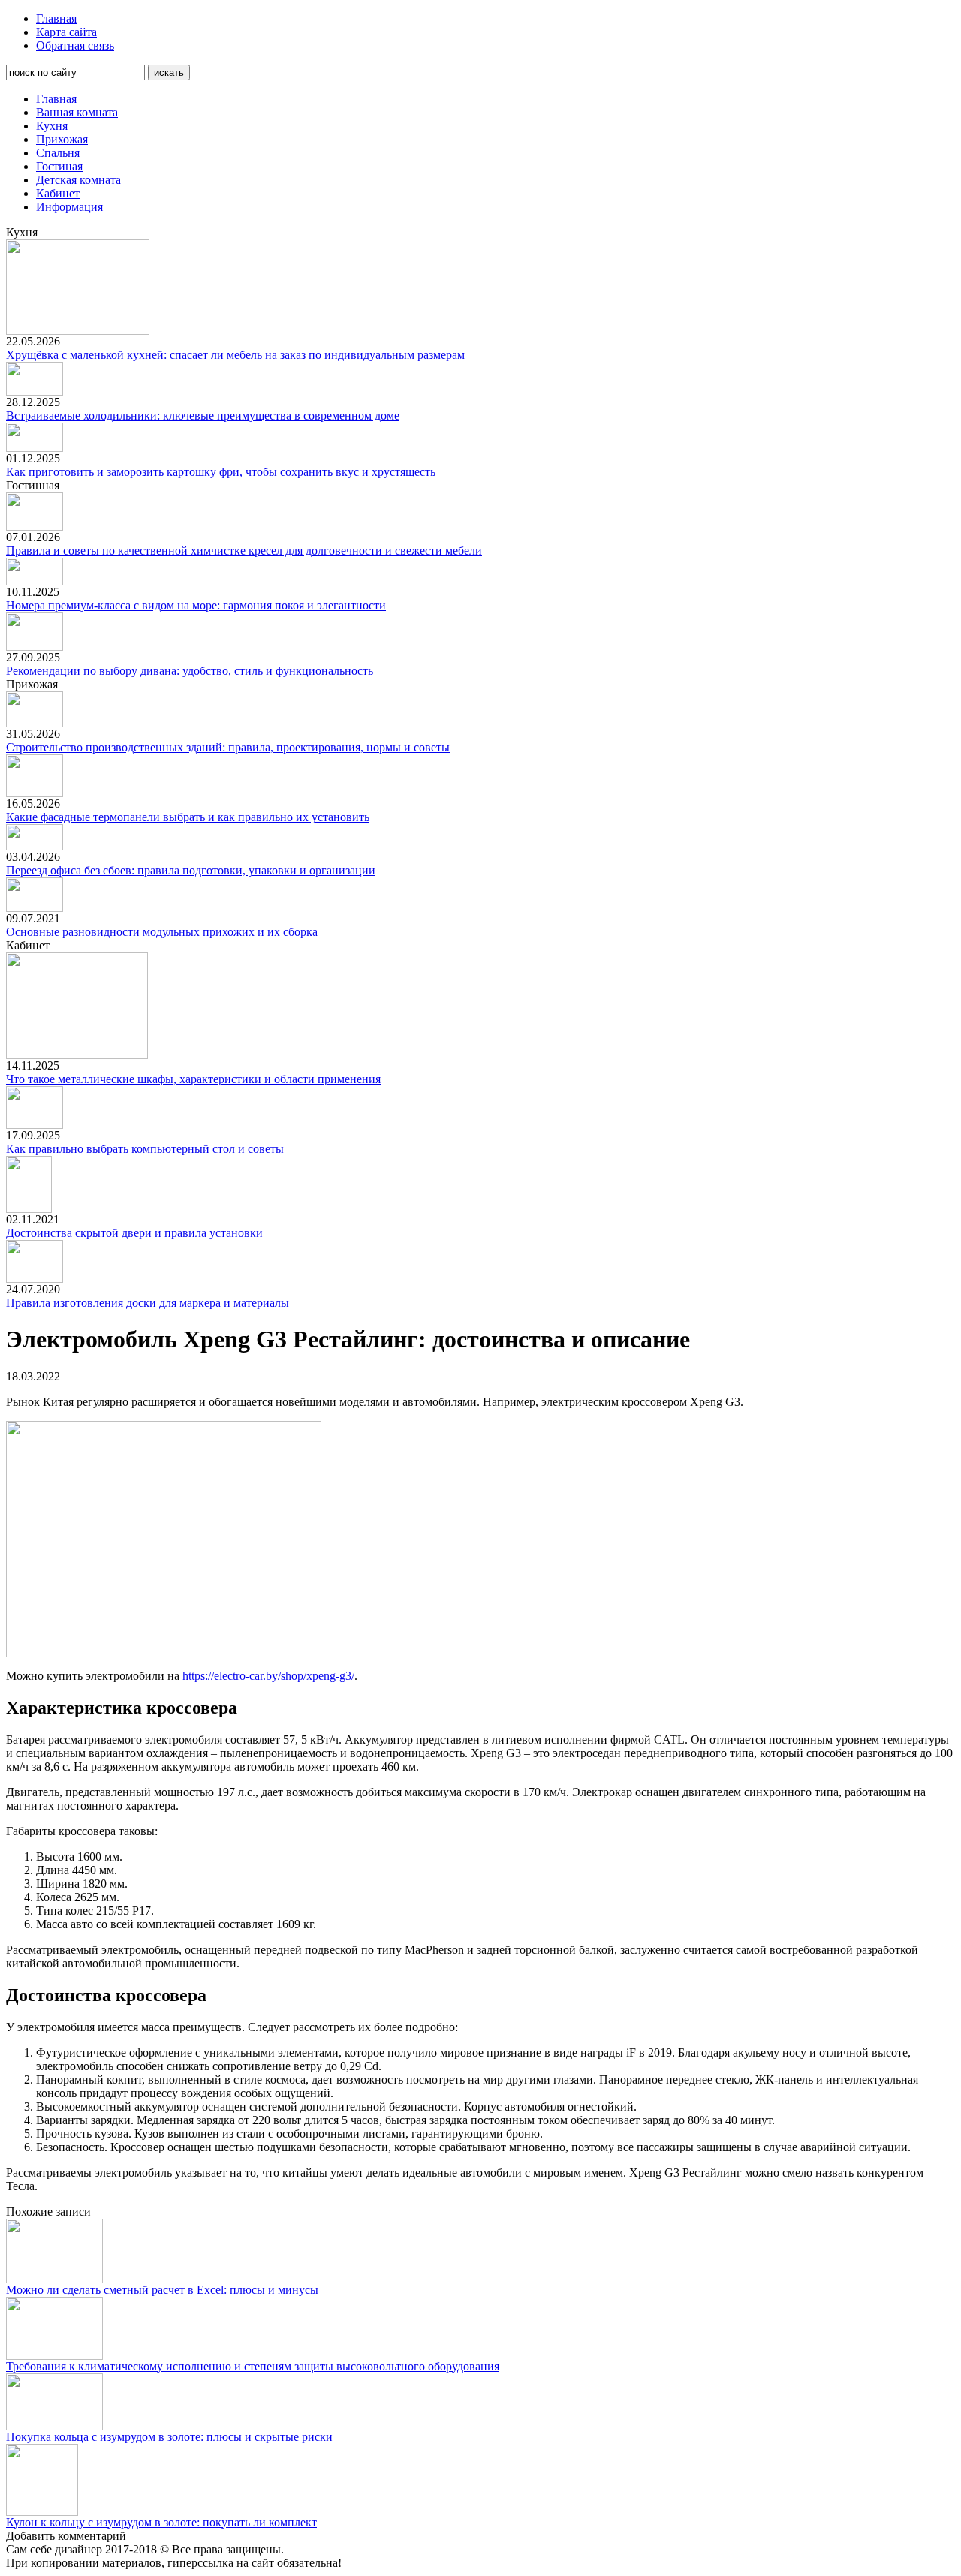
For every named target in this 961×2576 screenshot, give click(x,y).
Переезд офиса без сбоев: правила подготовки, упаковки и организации (191, 870)
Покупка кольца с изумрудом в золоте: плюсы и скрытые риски (169, 2437)
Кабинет (58, 193)
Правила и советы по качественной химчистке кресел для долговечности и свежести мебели (244, 551)
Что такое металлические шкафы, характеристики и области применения (193, 1079)
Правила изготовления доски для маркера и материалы (148, 1303)
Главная (56, 18)
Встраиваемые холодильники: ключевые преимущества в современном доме (203, 415)
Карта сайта (66, 32)
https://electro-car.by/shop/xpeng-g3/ (268, 1676)
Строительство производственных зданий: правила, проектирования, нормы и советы (228, 747)
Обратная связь (75, 45)
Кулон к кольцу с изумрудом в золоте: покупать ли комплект (161, 2522)
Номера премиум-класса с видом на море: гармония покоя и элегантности (196, 605)
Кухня (52, 126)
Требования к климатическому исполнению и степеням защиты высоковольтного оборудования (253, 2366)
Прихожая (62, 139)
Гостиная (59, 166)
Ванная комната (77, 112)
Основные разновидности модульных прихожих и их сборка (162, 932)
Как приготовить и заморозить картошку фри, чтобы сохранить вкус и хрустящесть (221, 472)
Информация (69, 207)
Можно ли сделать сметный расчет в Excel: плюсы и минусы (162, 2290)
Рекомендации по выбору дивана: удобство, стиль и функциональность (190, 671)
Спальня (58, 153)
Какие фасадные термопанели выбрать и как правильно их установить (188, 817)
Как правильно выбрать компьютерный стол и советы (145, 1149)
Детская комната (78, 180)
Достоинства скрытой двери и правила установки (134, 1233)
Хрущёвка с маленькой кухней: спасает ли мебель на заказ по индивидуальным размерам (235, 355)
